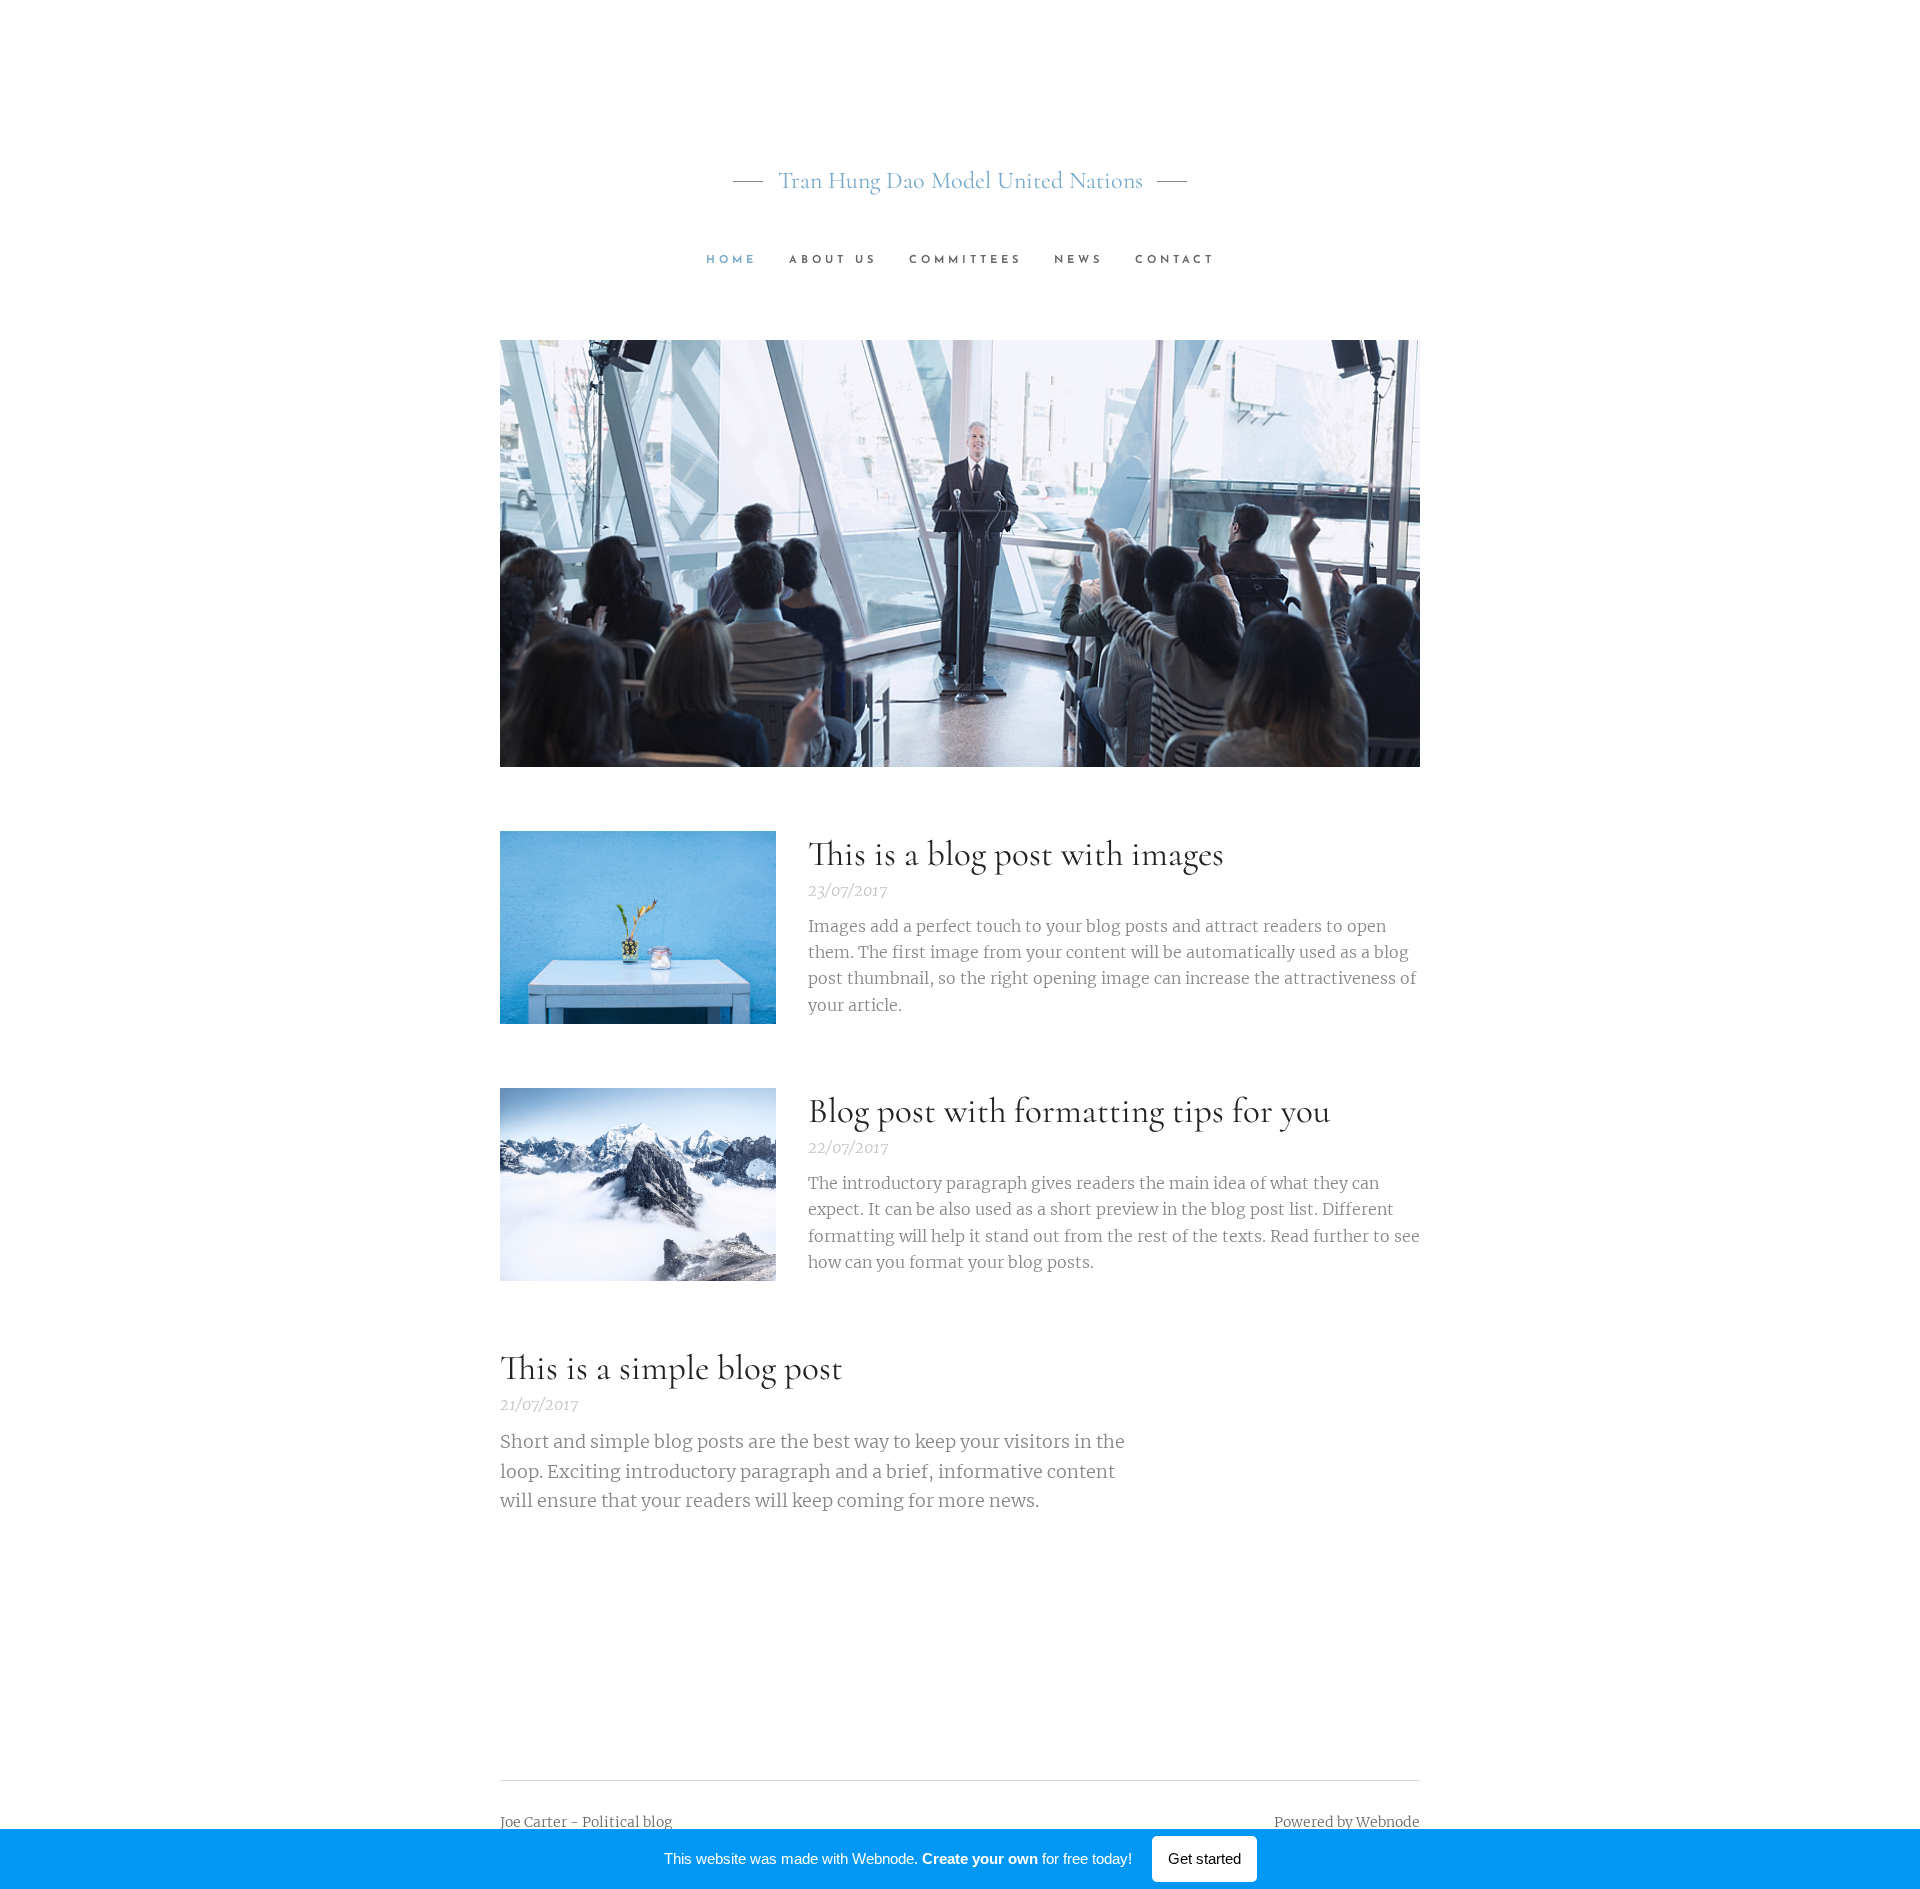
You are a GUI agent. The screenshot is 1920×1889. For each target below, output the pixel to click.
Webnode (1388, 1822)
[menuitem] (739, 261)
